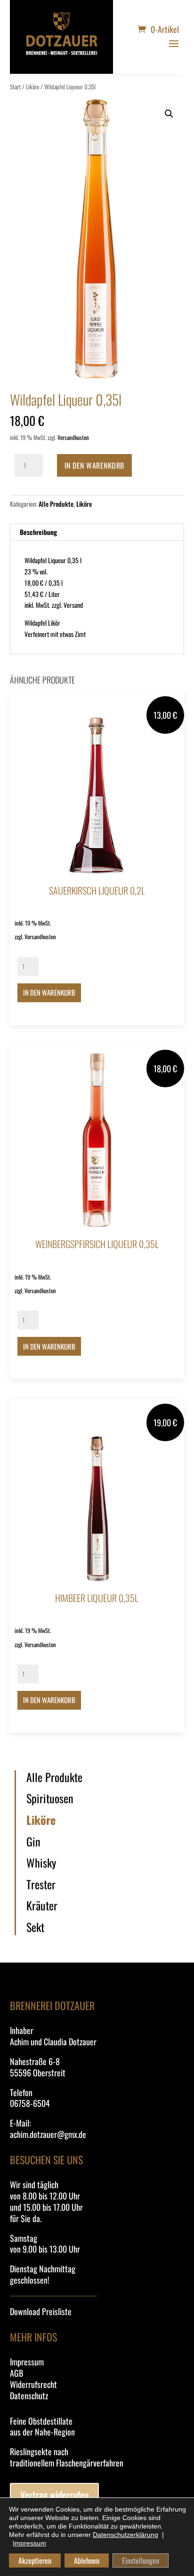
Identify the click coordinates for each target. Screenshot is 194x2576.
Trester (41, 1885)
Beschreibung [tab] (38, 532)
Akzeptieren (35, 2560)
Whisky (41, 1863)
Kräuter (42, 1906)
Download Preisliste (41, 2311)
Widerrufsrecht (33, 2384)
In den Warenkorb (94, 465)
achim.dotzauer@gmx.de (48, 2134)
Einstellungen (141, 2560)
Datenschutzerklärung (125, 2535)
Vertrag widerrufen (54, 2495)
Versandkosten (73, 437)
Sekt (35, 1927)
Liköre (32, 87)
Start (15, 87)
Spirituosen (50, 1798)
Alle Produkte (56, 504)
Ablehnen (87, 2560)
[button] (169, 114)
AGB (16, 2373)
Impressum (27, 2362)
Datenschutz (29, 2395)
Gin (33, 1842)
